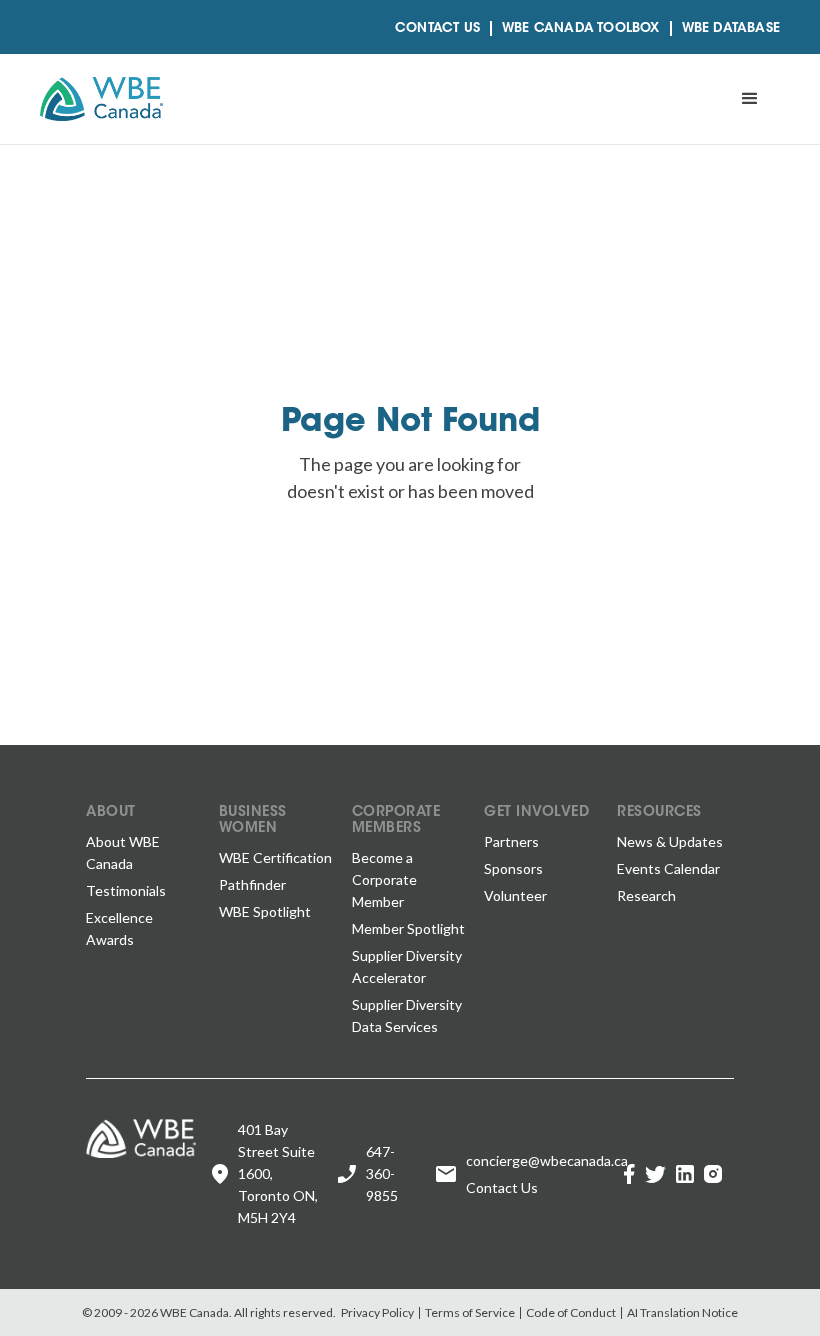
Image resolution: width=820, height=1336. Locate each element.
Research (646, 895)
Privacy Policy (377, 1312)
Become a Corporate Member (384, 879)
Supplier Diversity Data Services (407, 1015)
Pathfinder (252, 884)
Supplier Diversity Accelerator (407, 966)
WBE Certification (275, 857)
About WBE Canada (123, 852)
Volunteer (515, 895)
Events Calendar (668, 868)
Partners (511, 841)
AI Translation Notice (682, 1312)
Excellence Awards (119, 928)
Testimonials (126, 890)
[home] (101, 99)
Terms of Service (470, 1312)
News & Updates (670, 841)
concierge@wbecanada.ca (547, 1160)
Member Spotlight (408, 928)
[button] (750, 99)
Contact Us (437, 28)
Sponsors (513, 868)
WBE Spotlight (265, 911)
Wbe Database (731, 28)
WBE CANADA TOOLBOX (581, 28)
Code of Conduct (571, 1312)
